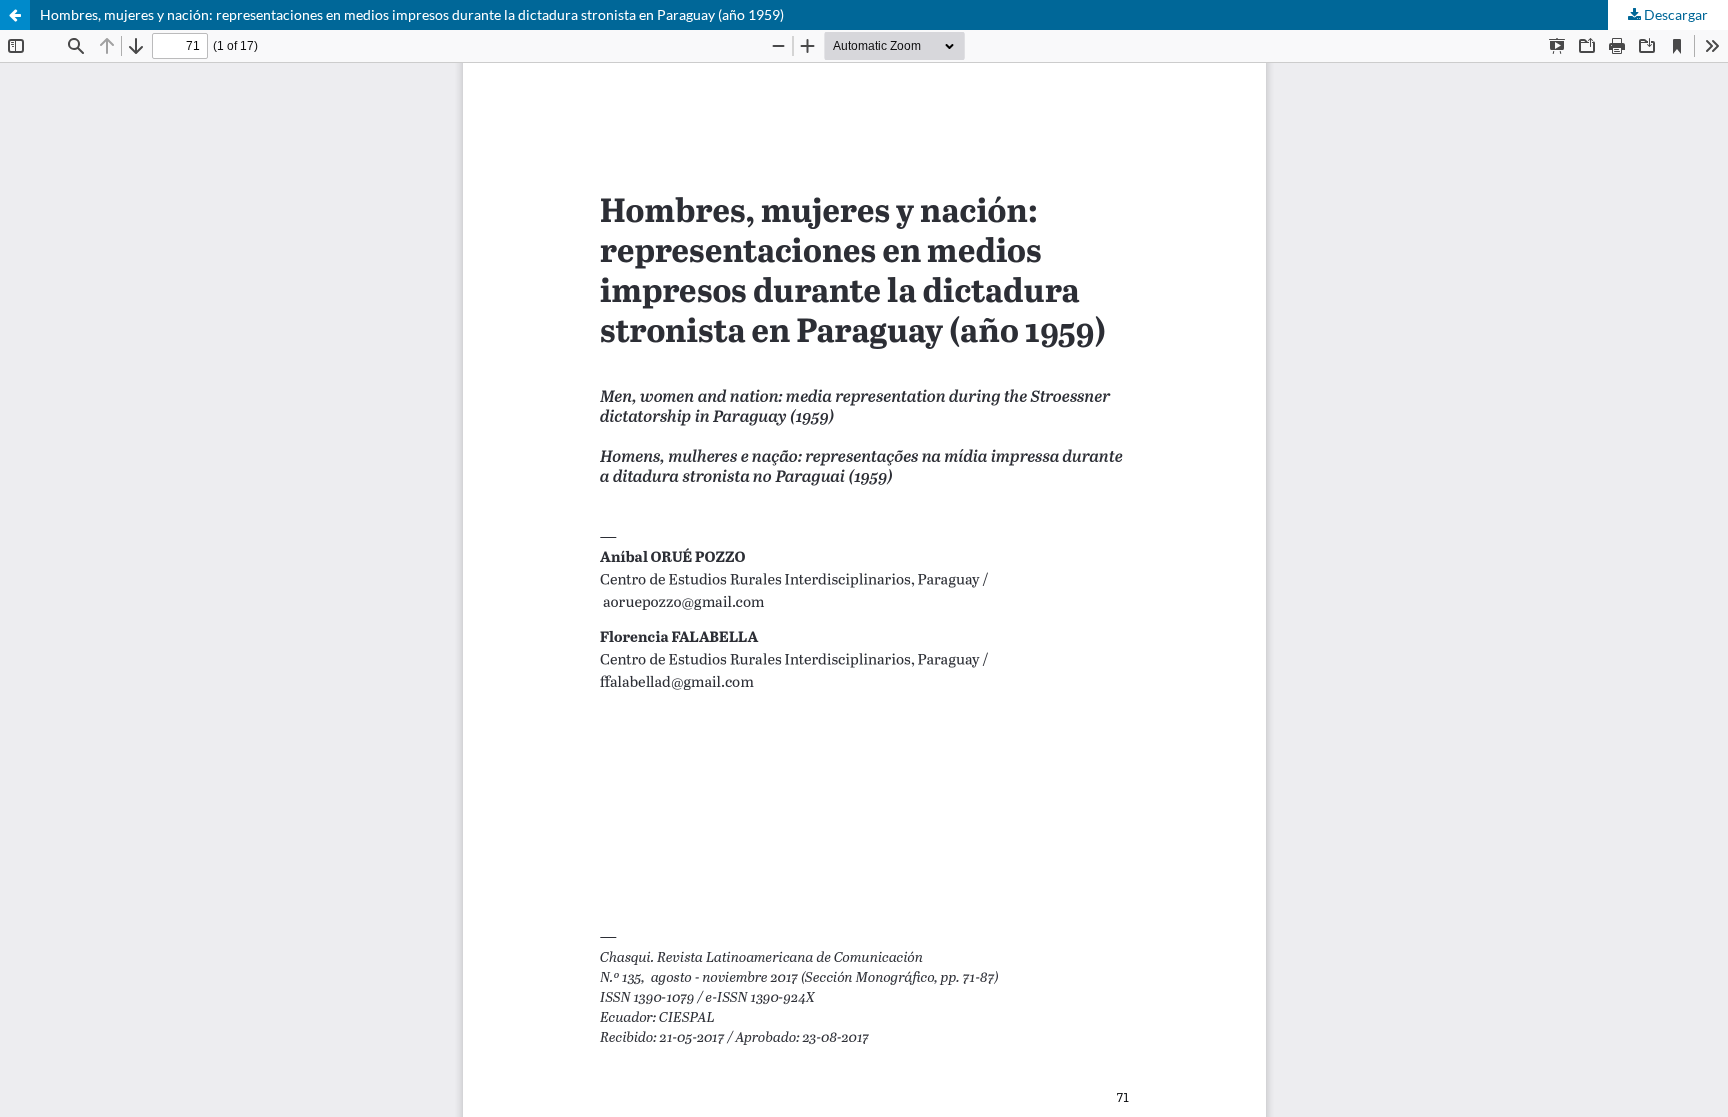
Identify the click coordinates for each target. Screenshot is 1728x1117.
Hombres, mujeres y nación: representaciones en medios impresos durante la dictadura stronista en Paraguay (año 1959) (412, 14)
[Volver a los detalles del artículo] (15, 15)
